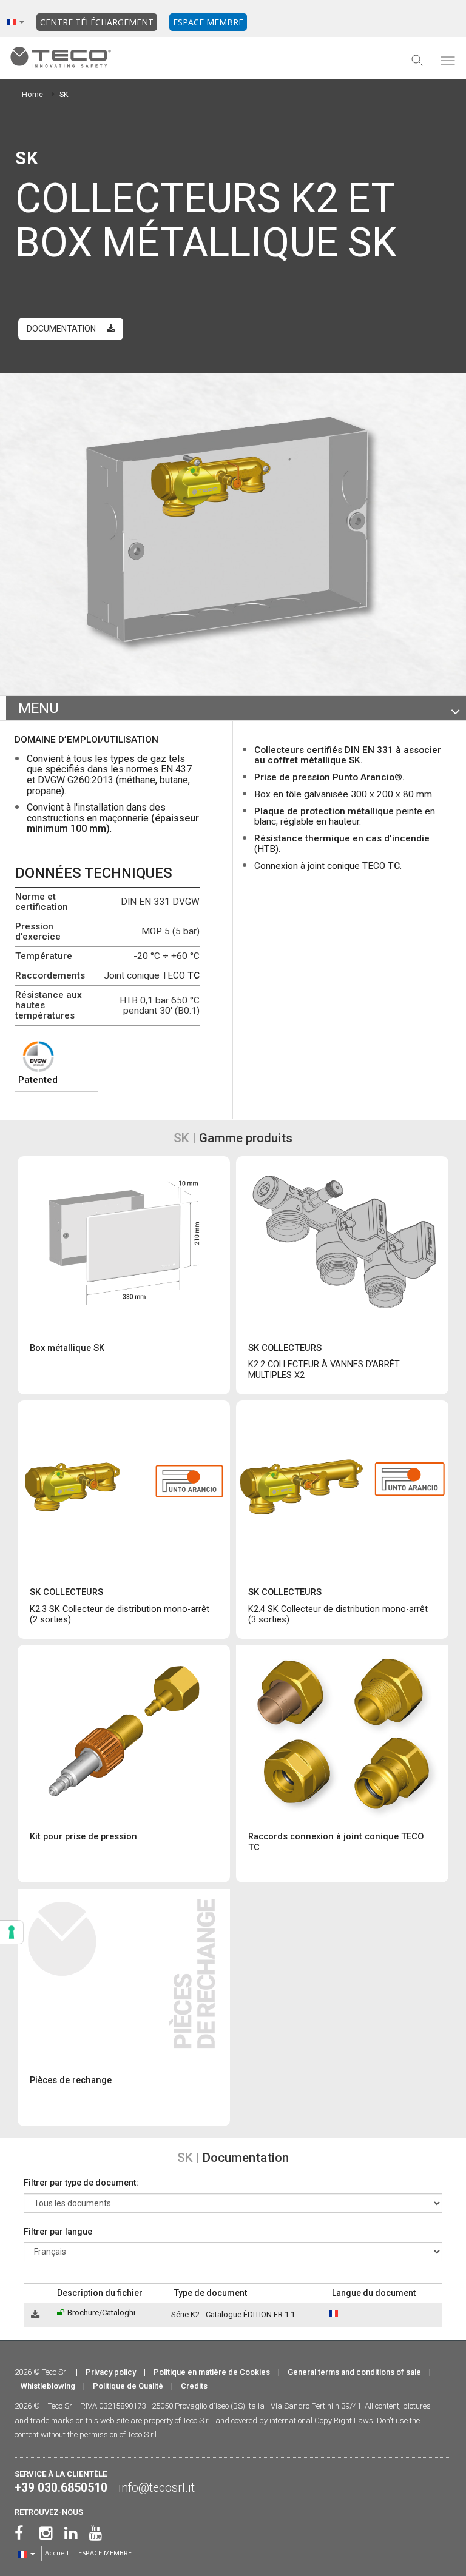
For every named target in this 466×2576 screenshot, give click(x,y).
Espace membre (208, 22)
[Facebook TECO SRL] (19, 2533)
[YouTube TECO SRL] (96, 2533)
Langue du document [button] (374, 2293)
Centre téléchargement (97, 22)
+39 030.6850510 (61, 2488)
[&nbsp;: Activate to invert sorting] (38, 2293)
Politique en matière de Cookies (212, 2372)
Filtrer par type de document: (81, 2183)
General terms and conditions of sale (354, 2372)
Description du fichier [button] (100, 2293)
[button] (29, 2293)
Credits (194, 2386)
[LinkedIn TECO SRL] (71, 2533)
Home (32, 94)
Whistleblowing (48, 2386)
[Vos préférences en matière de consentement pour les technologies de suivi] (12, 1932)
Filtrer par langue (58, 2232)
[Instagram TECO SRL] (46, 2533)
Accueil (57, 2553)
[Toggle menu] (448, 61)
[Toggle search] (417, 61)
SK (64, 94)
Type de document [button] (211, 2293)
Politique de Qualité (128, 2386)
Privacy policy (111, 2372)
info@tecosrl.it (157, 2488)
